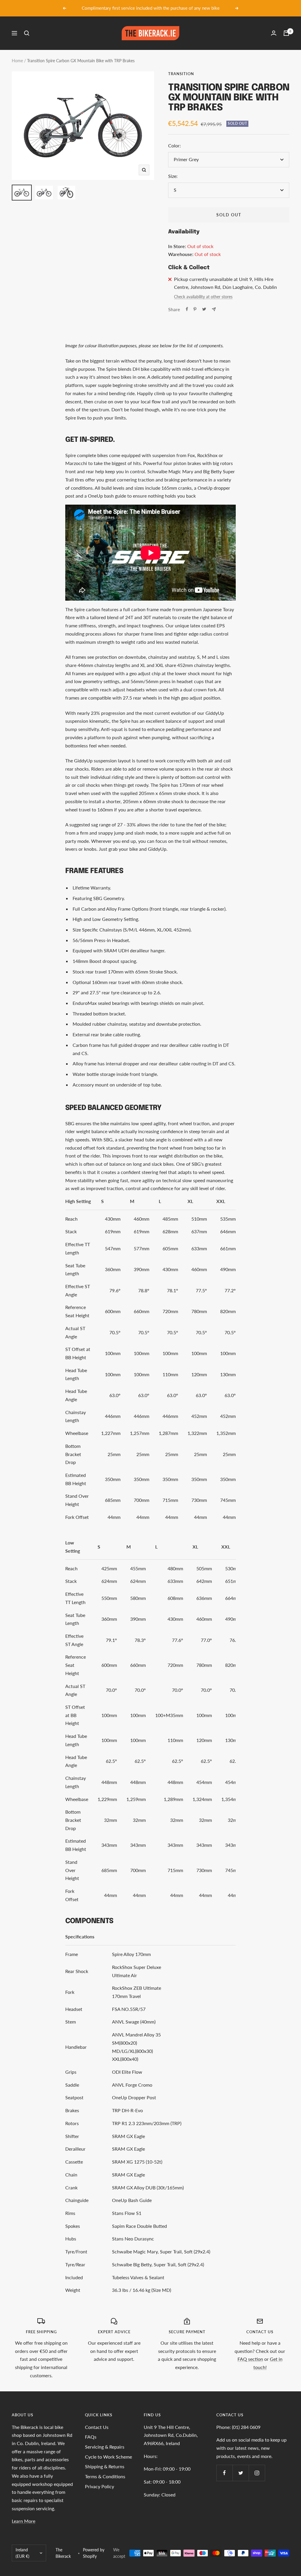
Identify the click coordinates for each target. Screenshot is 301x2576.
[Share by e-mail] (214, 309)
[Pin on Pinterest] (195, 309)
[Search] (27, 33)
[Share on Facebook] (187, 309)
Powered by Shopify (94, 2553)
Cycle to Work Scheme (108, 2457)
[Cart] (286, 33)
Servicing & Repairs (105, 2447)
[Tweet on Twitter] (204, 309)
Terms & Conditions (105, 2476)
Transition (181, 74)
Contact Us (97, 2427)
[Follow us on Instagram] (257, 2473)
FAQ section (250, 2359)
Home (17, 61)
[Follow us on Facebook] (224, 2473)
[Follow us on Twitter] (241, 2473)
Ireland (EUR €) (22, 2553)
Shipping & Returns (105, 2466)
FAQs (91, 2437)
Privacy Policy (100, 2486)
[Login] (274, 33)
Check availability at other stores (203, 297)
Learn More (24, 2521)
